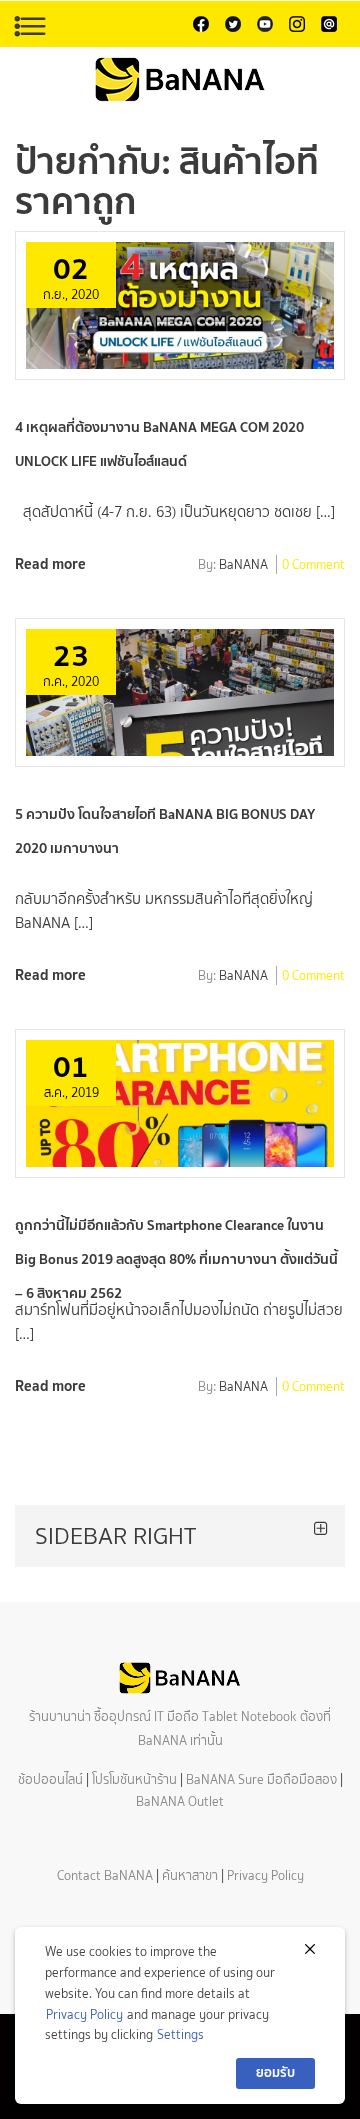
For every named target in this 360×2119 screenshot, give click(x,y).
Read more (50, 563)
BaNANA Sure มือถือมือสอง (261, 1779)
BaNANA (243, 566)
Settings (180, 2034)
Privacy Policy (265, 1875)
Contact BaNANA (105, 1875)
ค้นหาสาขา (190, 1875)
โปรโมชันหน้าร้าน (134, 1779)
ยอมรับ (275, 2072)
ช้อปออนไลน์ (50, 1779)
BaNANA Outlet (180, 1801)
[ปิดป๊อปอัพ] (310, 1949)
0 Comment (313, 566)
